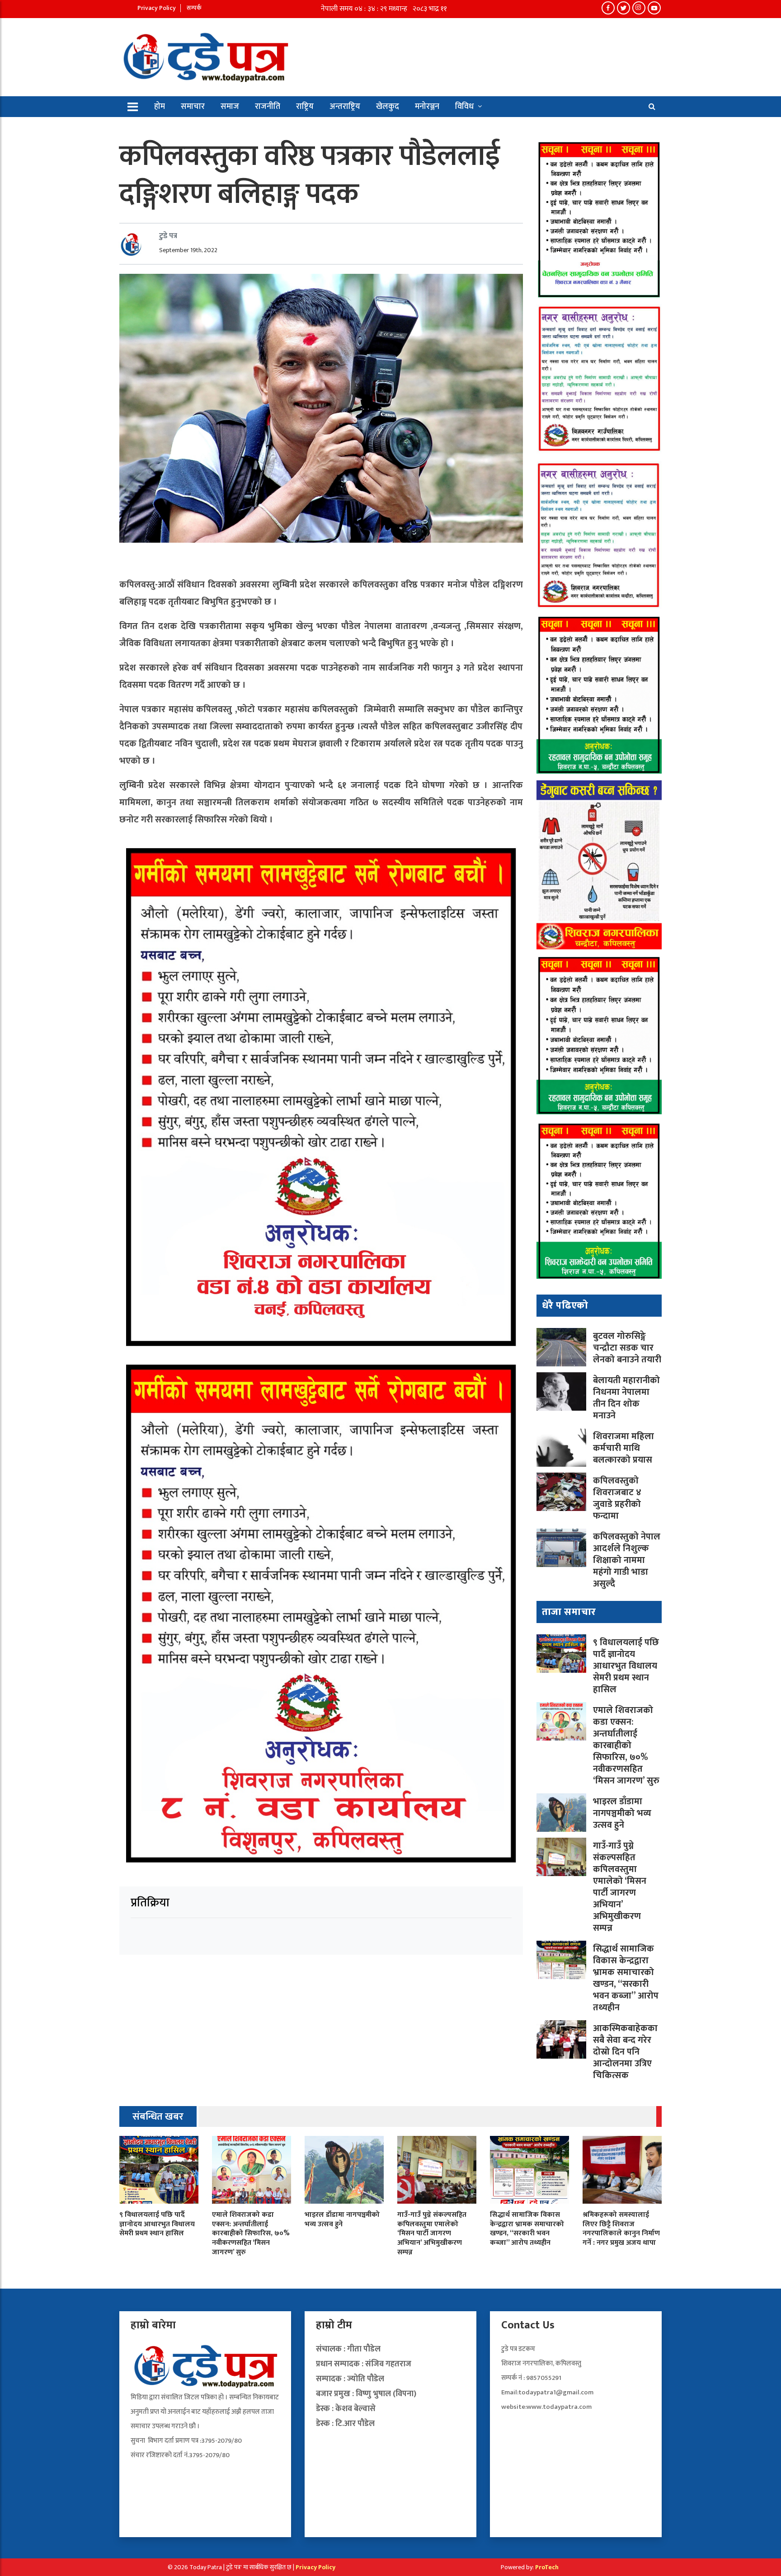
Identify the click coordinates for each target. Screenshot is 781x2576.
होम (160, 107)
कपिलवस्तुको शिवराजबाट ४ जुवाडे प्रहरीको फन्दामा (617, 1498)
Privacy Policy (157, 8)
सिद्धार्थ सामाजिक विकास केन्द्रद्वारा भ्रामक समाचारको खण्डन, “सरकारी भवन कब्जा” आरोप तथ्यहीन (626, 1978)
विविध (464, 107)
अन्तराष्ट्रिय (345, 107)
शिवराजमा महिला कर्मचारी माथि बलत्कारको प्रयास (624, 1448)
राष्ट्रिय (305, 107)
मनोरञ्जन (427, 107)
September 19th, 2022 (188, 250)
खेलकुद (388, 107)
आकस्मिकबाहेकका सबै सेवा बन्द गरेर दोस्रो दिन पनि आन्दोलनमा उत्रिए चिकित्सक (625, 2052)
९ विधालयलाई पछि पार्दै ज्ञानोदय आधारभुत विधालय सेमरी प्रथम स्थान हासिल (626, 1666)
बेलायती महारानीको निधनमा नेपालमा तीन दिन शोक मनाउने (626, 1398)
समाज (230, 107)
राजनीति (268, 107)
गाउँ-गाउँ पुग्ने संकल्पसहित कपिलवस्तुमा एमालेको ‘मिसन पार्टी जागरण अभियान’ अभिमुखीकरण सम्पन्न (620, 1887)
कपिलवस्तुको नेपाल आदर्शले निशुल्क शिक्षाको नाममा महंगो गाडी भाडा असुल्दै (627, 1560)
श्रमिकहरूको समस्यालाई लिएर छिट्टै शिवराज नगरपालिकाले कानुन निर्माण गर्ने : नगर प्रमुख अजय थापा (621, 2229)
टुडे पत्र (168, 236)
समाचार (193, 107)
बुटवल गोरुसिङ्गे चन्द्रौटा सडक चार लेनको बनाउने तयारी (627, 1348)
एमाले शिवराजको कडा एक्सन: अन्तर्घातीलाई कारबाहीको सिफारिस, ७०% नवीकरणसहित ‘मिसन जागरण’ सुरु (626, 1745)
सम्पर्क (194, 8)
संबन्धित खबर (158, 2117)
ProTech (547, 2567)
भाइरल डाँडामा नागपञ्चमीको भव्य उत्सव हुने (622, 1813)
